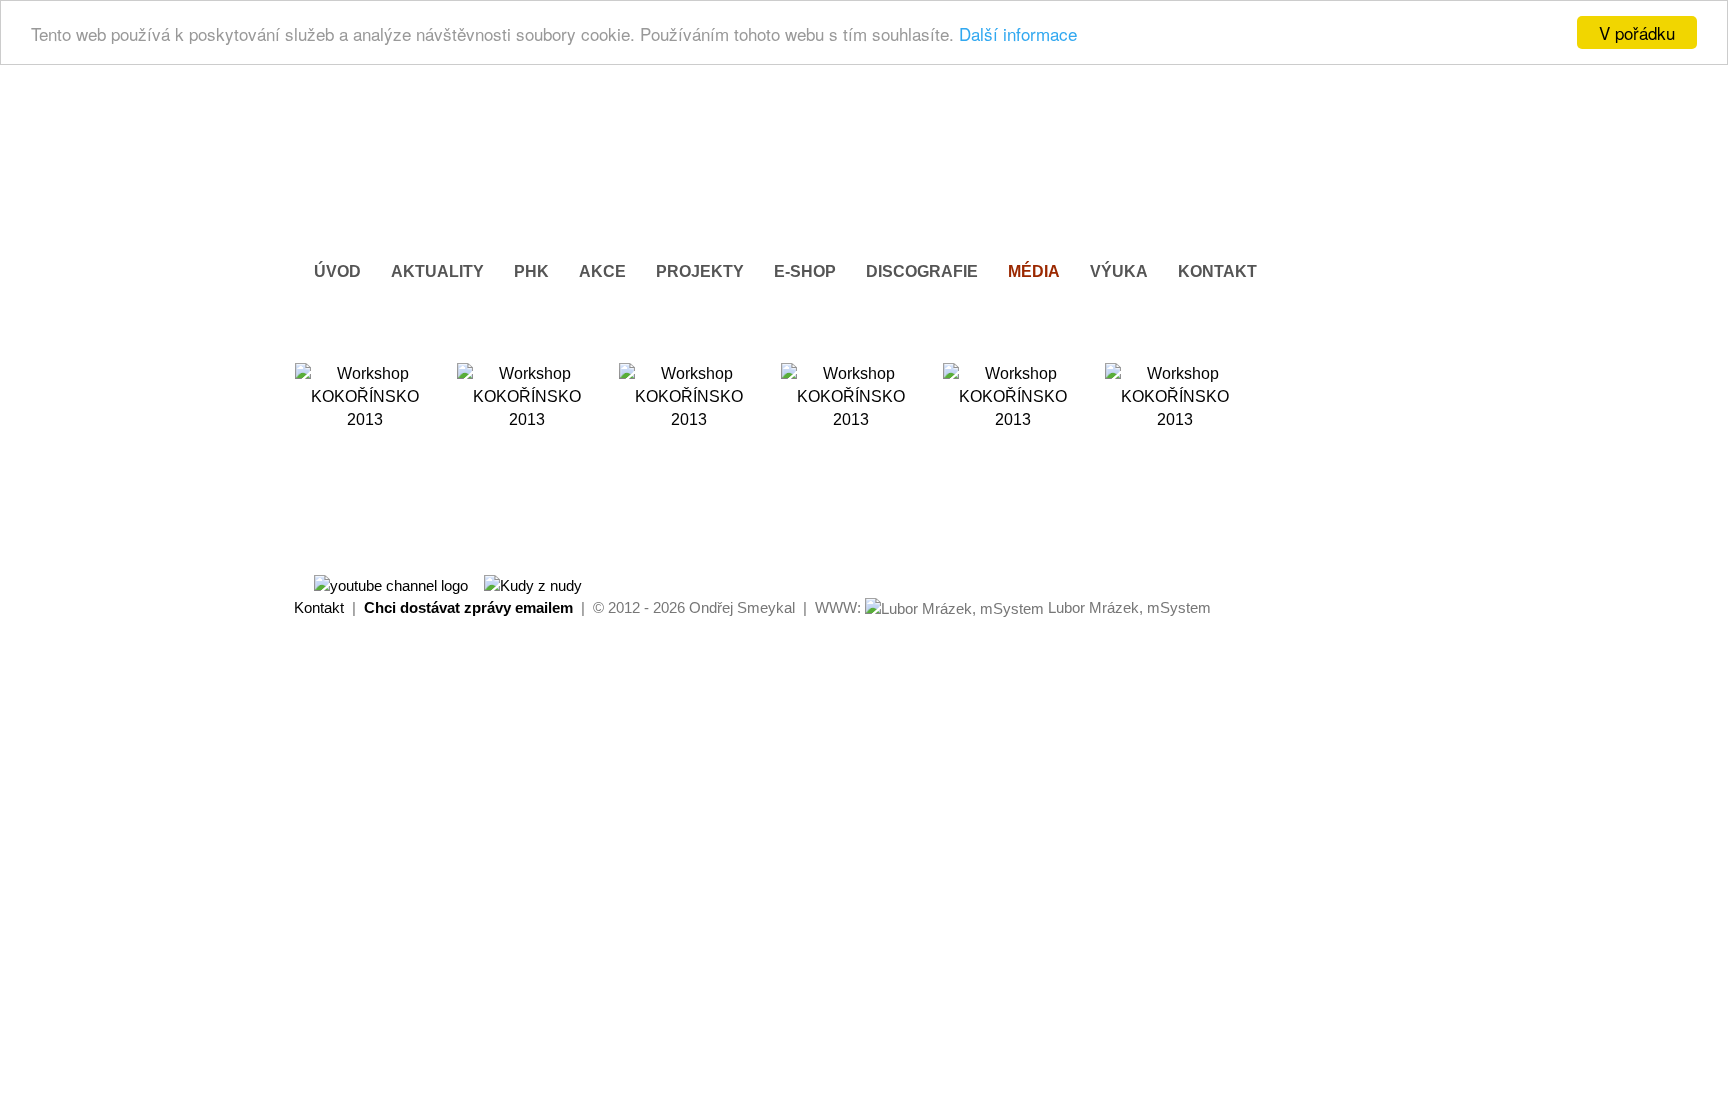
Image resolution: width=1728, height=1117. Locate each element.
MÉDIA (1034, 271)
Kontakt (319, 607)
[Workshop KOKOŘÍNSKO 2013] (365, 433)
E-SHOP (805, 271)
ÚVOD (337, 271)
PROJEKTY (700, 271)
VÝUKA (1119, 271)
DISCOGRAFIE (922, 271)
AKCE (602, 271)
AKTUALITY (437, 271)
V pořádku (1637, 32)
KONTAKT (1217, 271)
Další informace (1018, 33)
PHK (531, 271)
